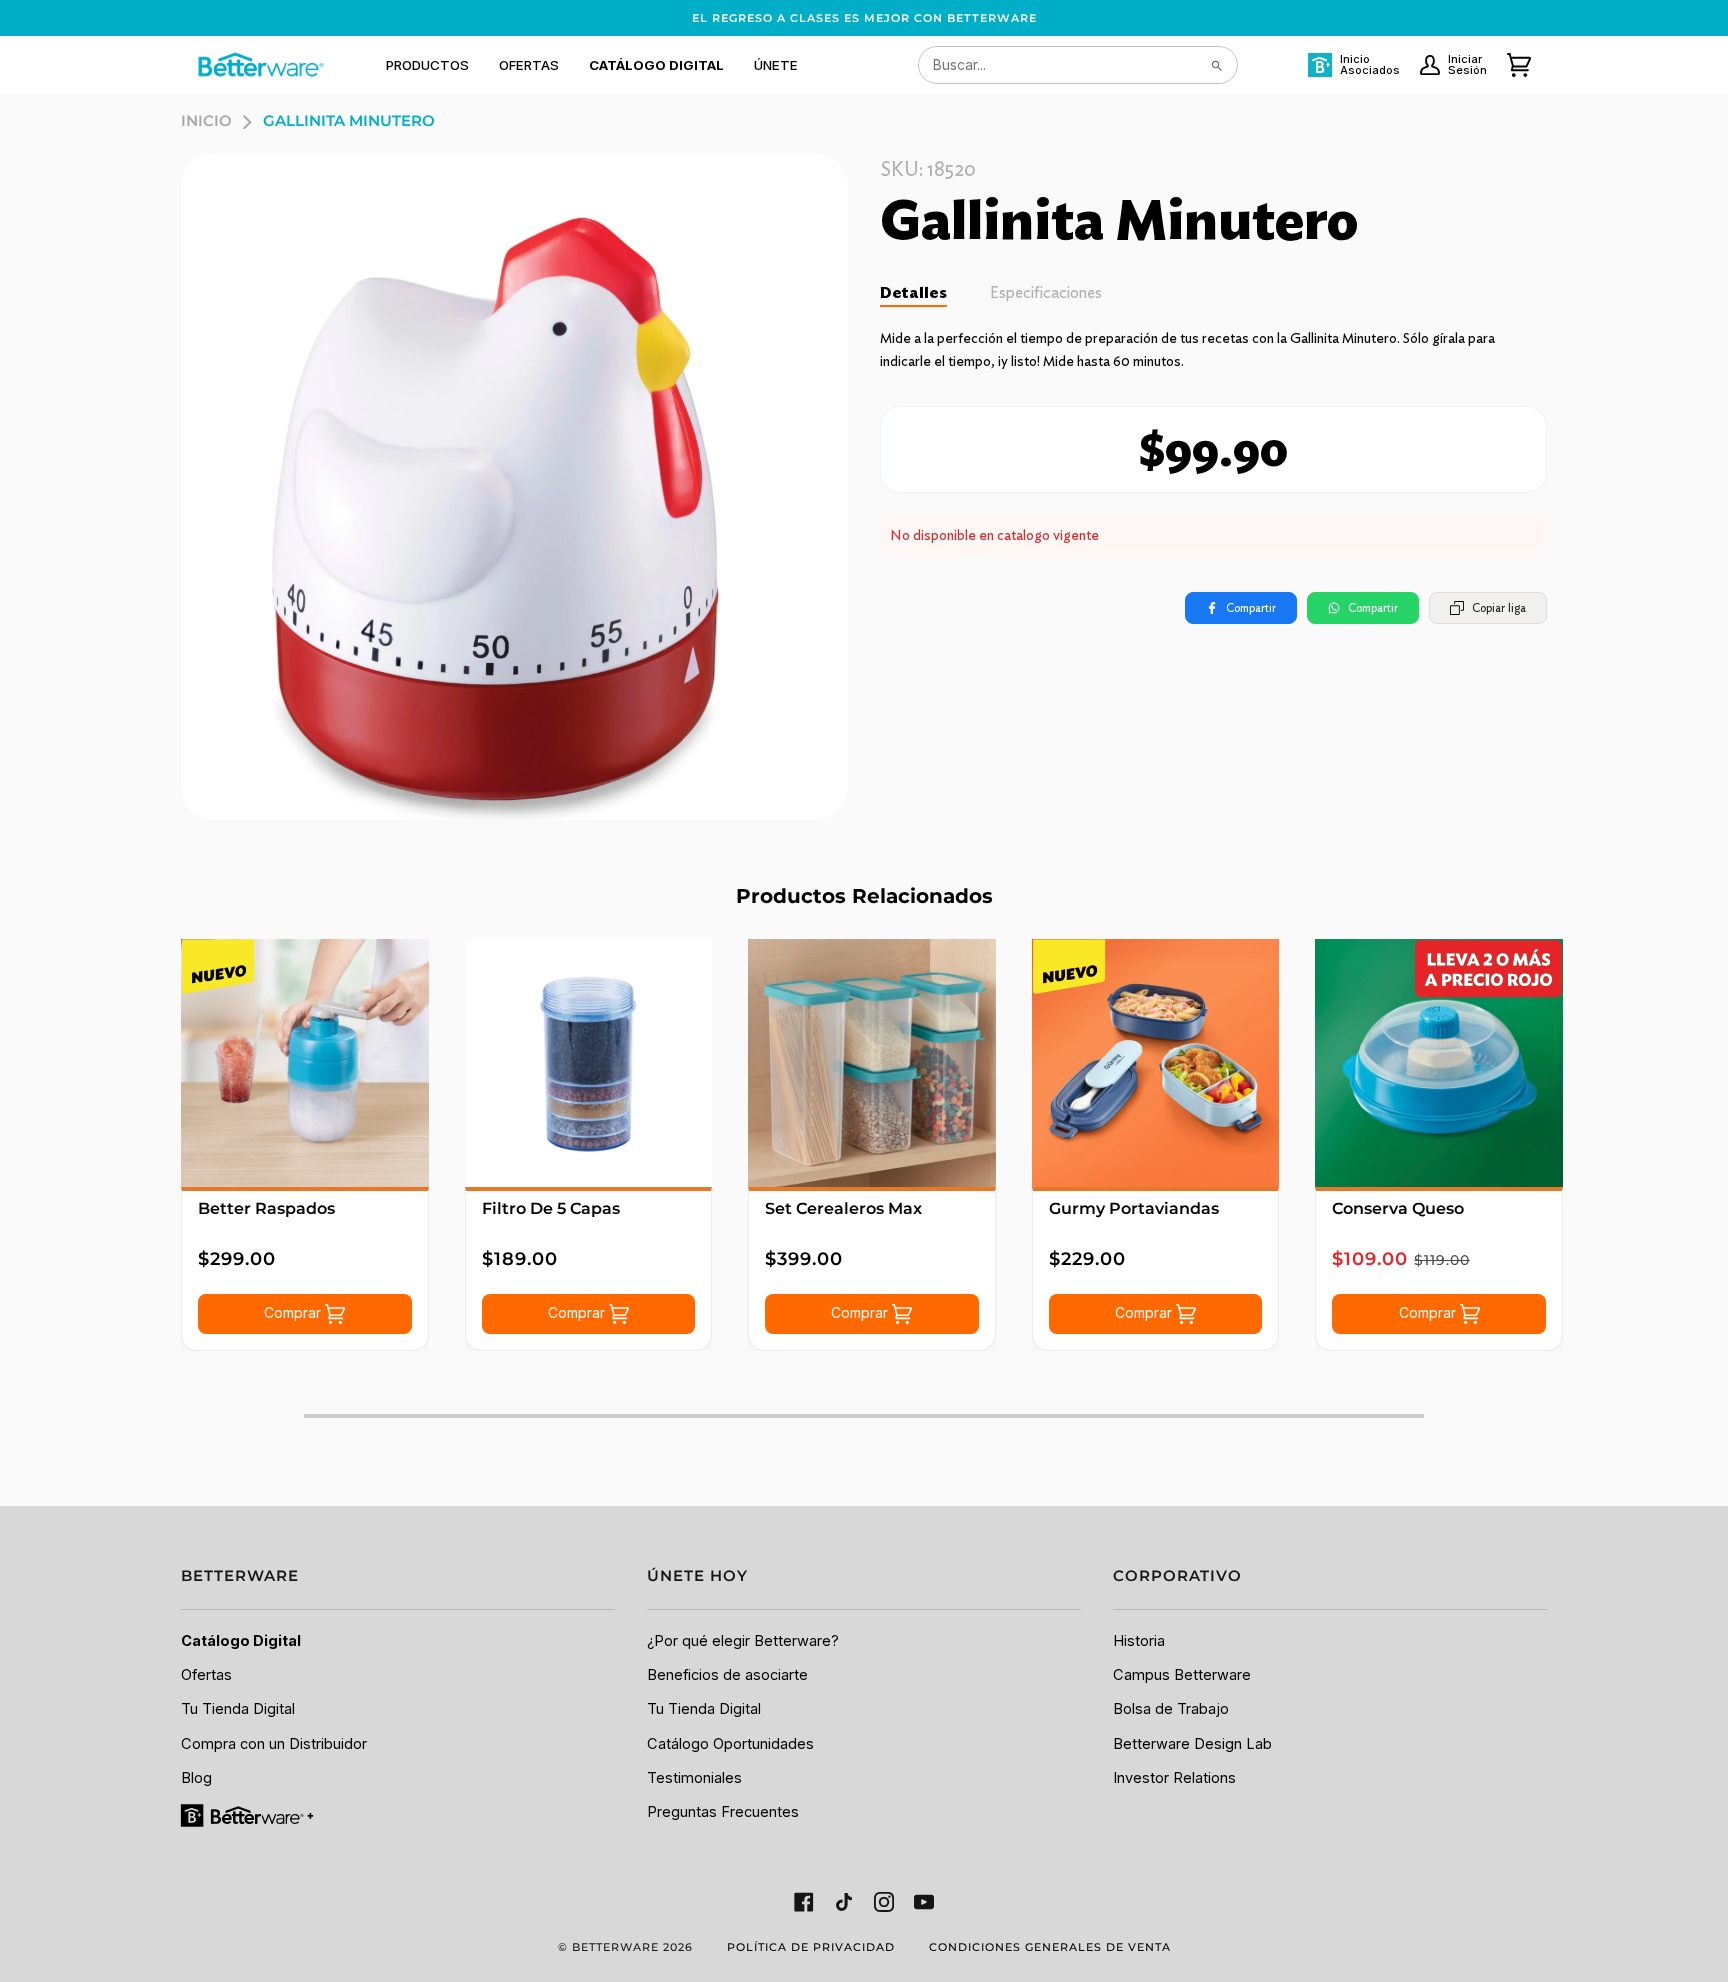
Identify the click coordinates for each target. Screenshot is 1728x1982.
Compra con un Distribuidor (274, 1744)
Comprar (294, 1312)
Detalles (913, 292)
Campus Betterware (1182, 1675)
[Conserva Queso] (1439, 1063)
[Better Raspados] (305, 1063)
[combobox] (1078, 65)
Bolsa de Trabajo (1171, 1709)
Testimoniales (694, 1778)
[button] (427, 65)
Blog (196, 1778)
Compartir (1251, 607)
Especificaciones (1046, 292)
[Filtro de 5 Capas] (589, 1063)
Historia (1139, 1641)
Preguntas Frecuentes (723, 1812)
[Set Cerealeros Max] (872, 1063)
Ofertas (206, 1675)
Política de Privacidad (811, 1947)
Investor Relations (1174, 1778)
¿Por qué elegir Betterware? (743, 1641)
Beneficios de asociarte (727, 1675)
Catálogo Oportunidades (730, 1744)
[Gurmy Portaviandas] (1156, 1063)
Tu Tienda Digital (238, 1709)
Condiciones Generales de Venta (1050, 1947)
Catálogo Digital (241, 1641)
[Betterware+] (248, 1815)
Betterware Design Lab (1192, 1744)
